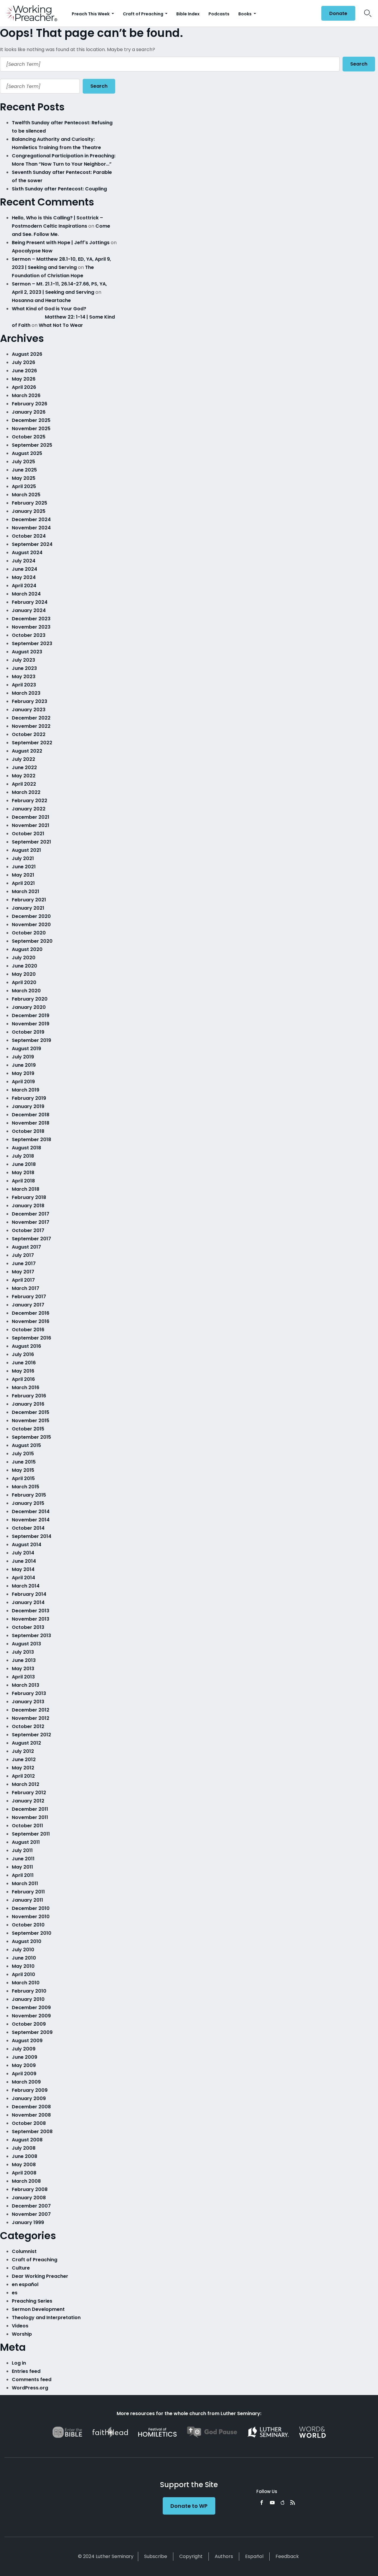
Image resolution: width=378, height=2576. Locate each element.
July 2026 (23, 362)
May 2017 (23, 1272)
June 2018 (24, 1164)
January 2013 (28, 1702)
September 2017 (31, 1239)
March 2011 (25, 1884)
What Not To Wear (61, 325)
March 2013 (26, 1685)
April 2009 (24, 2074)
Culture (21, 2268)
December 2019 (31, 1015)
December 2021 (31, 817)
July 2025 (23, 462)
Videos (20, 2326)
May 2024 (24, 577)
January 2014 (28, 1602)
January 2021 (28, 908)
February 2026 (30, 404)
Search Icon (368, 13)
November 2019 (31, 1024)
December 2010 (31, 1908)
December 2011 (30, 1809)
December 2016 (31, 1313)
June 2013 (24, 1660)
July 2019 (23, 1057)
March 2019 (26, 1090)
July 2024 (24, 561)
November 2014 (31, 1520)
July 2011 (22, 1850)
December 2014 (31, 1511)
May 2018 (23, 1173)
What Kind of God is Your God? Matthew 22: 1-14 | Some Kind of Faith (64, 317)
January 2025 (29, 511)
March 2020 (26, 991)
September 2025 (32, 445)
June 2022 (24, 767)
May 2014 (23, 1569)
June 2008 (25, 2156)
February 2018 (29, 1197)
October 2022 (29, 734)
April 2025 (24, 486)
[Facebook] (262, 2502)
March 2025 (26, 495)
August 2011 (26, 1842)
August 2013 (26, 1644)
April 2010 (23, 1974)
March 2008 (26, 2181)
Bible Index (188, 14)
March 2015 (26, 1487)
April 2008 (24, 2173)
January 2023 (29, 710)
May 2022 (24, 776)
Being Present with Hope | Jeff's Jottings (61, 243)
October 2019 (28, 1032)
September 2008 (32, 2132)
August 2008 (27, 2140)
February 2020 (30, 999)
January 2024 (29, 610)
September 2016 (31, 1338)
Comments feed (32, 2380)
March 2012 (26, 1784)
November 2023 (31, 627)
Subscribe (156, 2556)
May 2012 (23, 1768)
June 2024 (25, 569)
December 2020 (31, 916)
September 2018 (31, 1139)
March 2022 (26, 792)
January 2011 (27, 1900)
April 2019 (23, 1082)
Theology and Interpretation (46, 2318)
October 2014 (28, 1528)
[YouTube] (272, 2502)
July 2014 (23, 1553)
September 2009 (32, 2032)
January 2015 (28, 1503)
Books (245, 14)
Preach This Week (91, 14)
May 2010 (23, 1966)
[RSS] (293, 2502)
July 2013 (23, 1652)
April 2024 (24, 586)
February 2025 (30, 503)
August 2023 (27, 652)
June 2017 (24, 1263)
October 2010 (28, 1925)
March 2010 (26, 1983)
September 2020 (32, 941)
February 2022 (30, 801)
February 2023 (30, 701)
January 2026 (29, 412)
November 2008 (31, 2115)
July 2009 (24, 2049)
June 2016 (24, 1363)
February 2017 (29, 1297)
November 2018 (31, 1123)
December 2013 (31, 1611)
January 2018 (28, 1206)
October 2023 (29, 635)
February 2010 (29, 1991)
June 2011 (23, 1859)
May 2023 (24, 677)
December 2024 (31, 519)
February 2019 (29, 1098)
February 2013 (29, 1693)
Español (254, 2556)
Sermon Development (38, 2309)
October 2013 (28, 1627)
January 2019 (28, 1106)
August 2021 (26, 850)
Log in (19, 2363)
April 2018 (23, 1181)
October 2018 (28, 1131)
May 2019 (23, 1073)
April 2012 (23, 1776)
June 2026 (24, 371)
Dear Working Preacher (40, 2276)
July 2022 (23, 759)
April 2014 (23, 1578)
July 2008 (24, 2148)
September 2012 (31, 1735)
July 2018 (23, 1156)
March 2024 (26, 594)
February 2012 (29, 1793)
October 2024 (29, 536)
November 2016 (31, 1321)
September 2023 (32, 643)
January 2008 (29, 2198)
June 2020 (25, 966)
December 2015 (31, 1412)
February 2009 (30, 2090)
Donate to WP (189, 2506)
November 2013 (31, 1619)
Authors (224, 2556)
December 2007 (31, 2206)
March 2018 (26, 1189)
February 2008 (30, 2189)
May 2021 (23, 875)
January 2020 (29, 1007)
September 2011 (31, 1834)
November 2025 (31, 429)
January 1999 (28, 2222)
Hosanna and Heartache (41, 300)
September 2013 (31, 1636)
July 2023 (23, 660)
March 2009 (26, 2082)
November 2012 (31, 1718)
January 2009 (29, 2098)
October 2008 (29, 2123)
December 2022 (31, 718)
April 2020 (24, 982)
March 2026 (26, 395)
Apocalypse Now (32, 251)
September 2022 (32, 743)
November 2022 (31, 726)
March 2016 (26, 1387)
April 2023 (24, 685)
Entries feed (26, 2371)
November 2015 (31, 1421)
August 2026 (27, 354)
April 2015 (23, 1478)
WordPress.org (30, 2388)
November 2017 (31, 1222)
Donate (338, 13)
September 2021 (31, 842)
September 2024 (32, 544)
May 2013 (23, 1669)
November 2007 (31, 2214)
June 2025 (24, 470)
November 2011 (30, 1817)
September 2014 (32, 1536)
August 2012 (26, 1743)
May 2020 (24, 974)
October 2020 (29, 933)
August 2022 (27, 751)
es (15, 2293)
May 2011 (22, 1867)
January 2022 (29, 809)
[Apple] (282, 2502)
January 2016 (28, 1404)
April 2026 (24, 387)
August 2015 (26, 1445)
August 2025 (27, 453)
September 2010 (32, 1933)
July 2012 (23, 1751)
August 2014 (27, 1545)
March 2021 (26, 891)
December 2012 (31, 1710)
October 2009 (29, 2024)
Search (359, 64)
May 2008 (24, 2165)
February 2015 (29, 1495)
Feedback (287, 2556)
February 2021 (29, 900)
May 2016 (23, 1371)
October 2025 (29, 437)
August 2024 (27, 553)
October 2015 (28, 1429)
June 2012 (24, 1760)
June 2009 (25, 2057)
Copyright (191, 2556)
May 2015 (23, 1470)
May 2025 (24, 478)
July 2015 (23, 1454)
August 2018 (26, 1148)
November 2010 (31, 1917)
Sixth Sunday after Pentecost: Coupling (59, 189)
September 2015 (31, 1437)
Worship (22, 2334)
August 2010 (27, 1941)
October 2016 (28, 1330)
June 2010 (24, 1958)
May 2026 (24, 379)
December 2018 (31, 1115)
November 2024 (31, 528)
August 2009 (27, 2041)
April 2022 (24, 784)
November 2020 (31, 925)
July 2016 (23, 1354)
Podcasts (219, 14)
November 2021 (31, 825)
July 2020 (24, 958)
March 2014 (26, 1586)
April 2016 (23, 1379)
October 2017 (28, 1230)
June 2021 (24, 867)
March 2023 (26, 693)
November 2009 (31, 2016)
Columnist (24, 2251)
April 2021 (23, 883)
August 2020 (27, 949)
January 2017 (28, 1305)
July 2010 (23, 1950)
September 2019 (31, 1040)
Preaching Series (32, 2301)
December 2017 (31, 1214)
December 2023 (31, 619)
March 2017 (26, 1288)
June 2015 (24, 1462)
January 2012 (28, 1801)
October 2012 (28, 1726)
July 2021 (23, 858)
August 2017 (26, 1247)
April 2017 (23, 1280)
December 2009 (31, 2008)
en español (25, 2284)
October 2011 (27, 1826)
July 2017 (23, 1255)
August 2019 (26, 1049)
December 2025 (31, 420)
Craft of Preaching (144, 14)
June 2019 (24, 1065)
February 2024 (30, 602)
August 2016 (26, 1346)
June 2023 (24, 668)
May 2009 (24, 2065)
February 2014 (29, 1594)
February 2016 (29, 1396)
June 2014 (24, 1561)
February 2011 (28, 1892)
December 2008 (31, 2107)
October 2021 (28, 834)
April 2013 (23, 1677)
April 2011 (23, 1875)
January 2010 (28, 1999)
